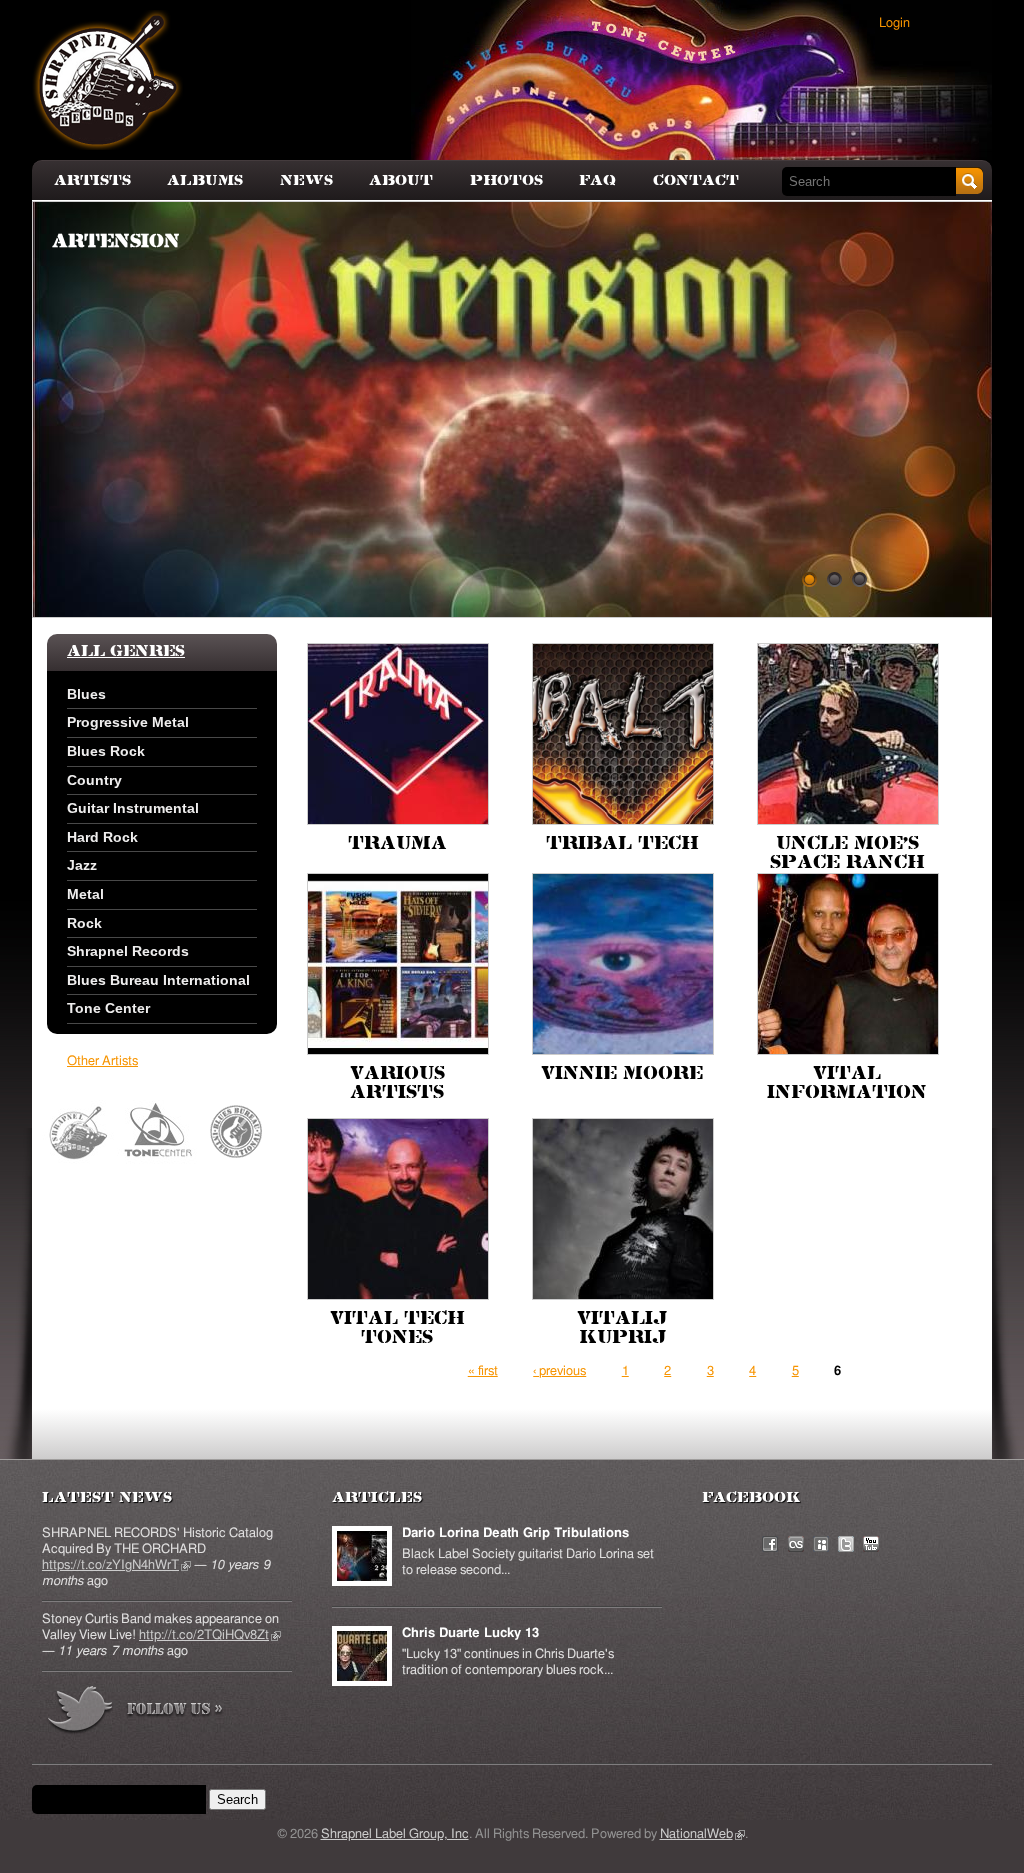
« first (483, 1371)
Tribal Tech (622, 844)
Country (94, 780)
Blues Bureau (237, 1132)
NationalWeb (702, 1834)
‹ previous (559, 1371)
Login (894, 23)
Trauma (397, 844)
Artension (116, 242)
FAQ (597, 180)
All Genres (126, 652)
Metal (85, 894)
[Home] (107, 80)
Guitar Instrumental (133, 808)
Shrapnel (79, 1132)
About (401, 180)
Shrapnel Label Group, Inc (395, 1834)
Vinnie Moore (622, 1074)
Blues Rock (106, 751)
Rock (84, 923)
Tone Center (108, 1008)
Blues (86, 694)
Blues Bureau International (158, 980)
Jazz (82, 865)
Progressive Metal (128, 722)
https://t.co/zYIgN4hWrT (116, 1565)
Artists (92, 180)
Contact (696, 180)
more (136, 1712)
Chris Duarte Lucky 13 (470, 1633)
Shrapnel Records (128, 951)
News (306, 180)
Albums (205, 180)
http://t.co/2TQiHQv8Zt (210, 1635)
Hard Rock (102, 837)
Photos (506, 180)
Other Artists (102, 1061)
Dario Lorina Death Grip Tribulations (515, 1533)
